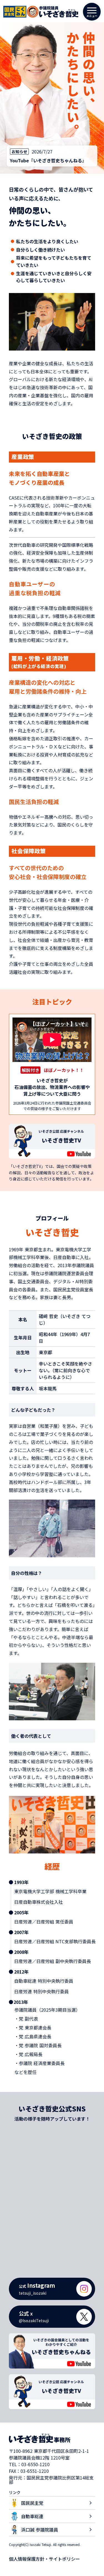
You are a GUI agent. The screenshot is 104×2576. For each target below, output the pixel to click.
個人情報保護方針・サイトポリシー (44, 2559)
